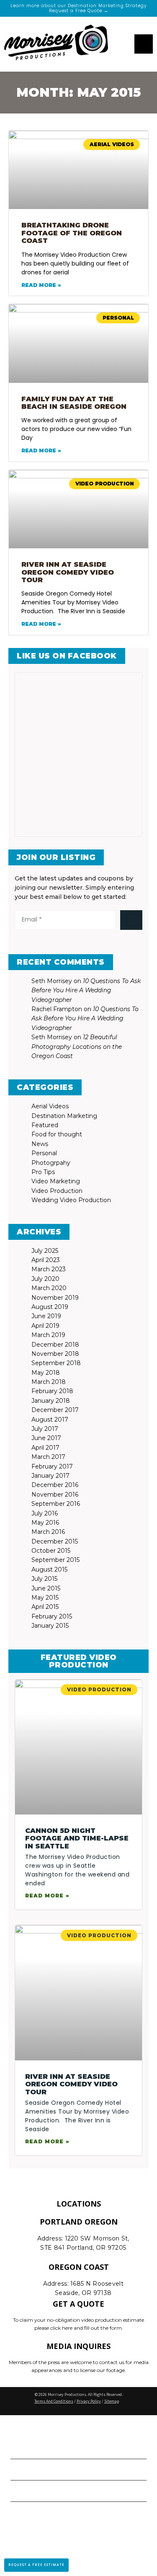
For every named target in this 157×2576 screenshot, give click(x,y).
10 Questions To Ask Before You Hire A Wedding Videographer (86, 990)
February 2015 (52, 1616)
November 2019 (55, 1298)
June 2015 (46, 1588)
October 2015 (51, 1551)
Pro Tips (43, 1172)
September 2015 (55, 1560)
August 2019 (50, 1307)
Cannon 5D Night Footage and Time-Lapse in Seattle (77, 1838)
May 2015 (45, 1598)
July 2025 (45, 1251)
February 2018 (52, 1391)
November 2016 (55, 1494)
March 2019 (48, 1335)
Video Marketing (56, 1181)
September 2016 (56, 1504)
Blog (21, 2512)
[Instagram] (66, 943)
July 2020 (45, 1279)
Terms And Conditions (54, 2401)
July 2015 (44, 1579)
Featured (45, 1125)
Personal (44, 1153)
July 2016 (45, 1513)
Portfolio (31, 2469)
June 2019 (46, 1316)
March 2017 (48, 1457)
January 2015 (50, 1626)
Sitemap (112, 2401)
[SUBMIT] (131, 920)
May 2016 (45, 1523)
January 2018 (51, 1401)
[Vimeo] (116, 943)
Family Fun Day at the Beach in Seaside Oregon (74, 403)
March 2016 (48, 1532)
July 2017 (45, 1429)
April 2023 (46, 1260)
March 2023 (49, 1269)
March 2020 (49, 1288)
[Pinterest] (91, 943)
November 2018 (55, 1354)
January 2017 (50, 1476)
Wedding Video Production (71, 1200)
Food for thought (57, 1134)
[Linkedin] (79, 943)
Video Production (57, 1191)
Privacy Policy (89, 2401)
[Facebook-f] (41, 943)
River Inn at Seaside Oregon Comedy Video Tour (68, 572)
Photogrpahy (51, 1163)
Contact (29, 2491)
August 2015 (49, 1569)
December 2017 (55, 1410)
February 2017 (52, 1466)
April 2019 (45, 1326)
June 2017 (46, 1438)
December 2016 (55, 1485)
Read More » (41, 285)
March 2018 (49, 1382)
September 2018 (56, 1363)
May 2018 (46, 1373)
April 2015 (45, 1607)
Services (29, 2448)
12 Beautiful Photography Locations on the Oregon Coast (77, 1047)
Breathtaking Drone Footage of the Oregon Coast (72, 233)
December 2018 (55, 1345)
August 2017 (50, 1420)
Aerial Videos (50, 1106)
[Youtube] (104, 943)
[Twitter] (54, 943)
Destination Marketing (64, 1116)
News (40, 1144)
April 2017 (45, 1448)
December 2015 (55, 1541)
